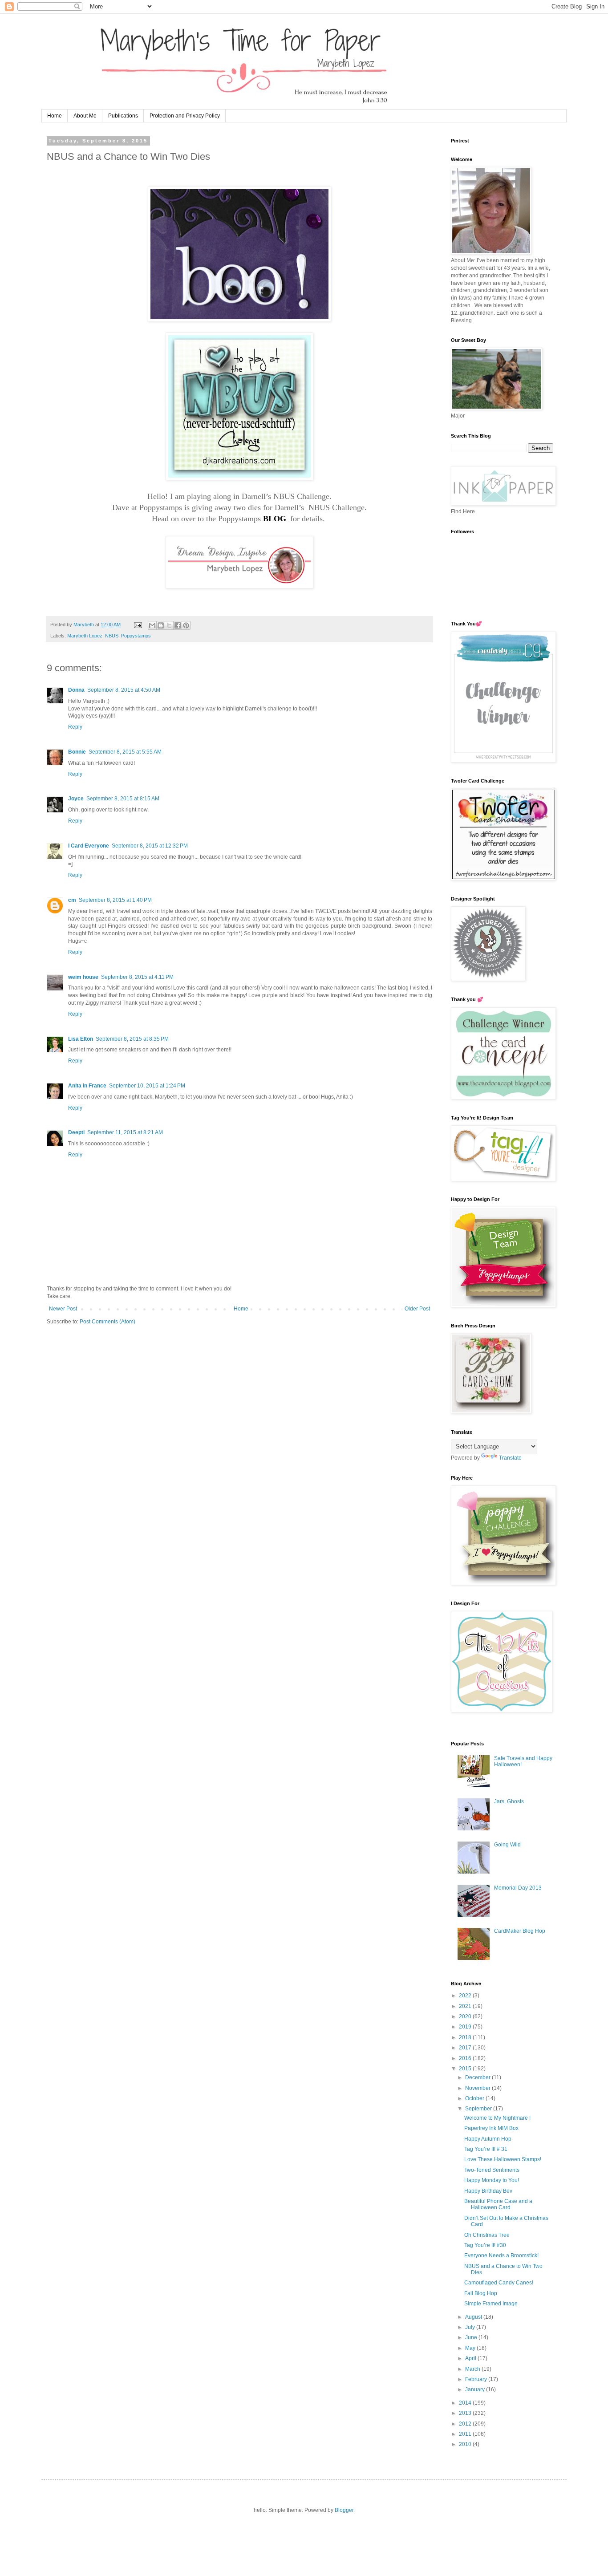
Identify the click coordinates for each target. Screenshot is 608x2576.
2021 (466, 2006)
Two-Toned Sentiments (492, 2170)
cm (72, 900)
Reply (75, 727)
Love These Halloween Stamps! (503, 2159)
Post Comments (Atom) (107, 1322)
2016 (466, 2058)
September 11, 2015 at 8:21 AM (125, 1132)
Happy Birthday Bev (488, 2191)
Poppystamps (136, 636)
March (473, 2369)
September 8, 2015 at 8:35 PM (132, 1039)
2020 (466, 2016)
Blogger (344, 2510)
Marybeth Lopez (85, 636)
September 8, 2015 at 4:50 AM (124, 690)
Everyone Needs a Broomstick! (501, 2256)
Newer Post (63, 1309)
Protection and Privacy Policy (185, 116)
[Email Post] (138, 625)
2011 (466, 2434)
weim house (83, 977)
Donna (76, 690)
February (477, 2379)
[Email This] (152, 625)
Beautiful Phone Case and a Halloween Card (498, 2204)
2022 (466, 1996)
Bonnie (77, 752)
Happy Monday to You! (492, 2180)
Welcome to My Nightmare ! (497, 2118)
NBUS (112, 636)
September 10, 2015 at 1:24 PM (147, 1086)
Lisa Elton (81, 1039)
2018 (466, 2037)
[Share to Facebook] (178, 625)
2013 (466, 2413)
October (475, 2098)
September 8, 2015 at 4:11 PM (137, 977)
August (474, 2317)
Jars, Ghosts (509, 1801)
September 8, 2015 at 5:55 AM (125, 752)
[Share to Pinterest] (186, 625)
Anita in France (87, 1086)
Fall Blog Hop (481, 2293)
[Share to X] (169, 625)
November (478, 2088)
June (472, 2337)
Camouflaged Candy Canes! (499, 2283)
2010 (466, 2444)
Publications (123, 116)
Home (55, 116)
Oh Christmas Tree (487, 2235)
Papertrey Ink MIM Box (491, 2128)
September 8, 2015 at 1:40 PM (115, 900)
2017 (466, 2048)
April (471, 2358)
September (479, 2109)
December (478, 2077)
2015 (466, 2069)
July (471, 2327)
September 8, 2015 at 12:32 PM (150, 846)
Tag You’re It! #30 (485, 2245)
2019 (466, 2027)
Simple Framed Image (491, 2304)
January (476, 2389)
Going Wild (507, 1845)
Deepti (76, 1132)
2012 (466, 2424)
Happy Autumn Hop (488, 2139)
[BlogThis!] (161, 625)
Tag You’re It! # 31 (486, 2149)
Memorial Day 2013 (518, 1888)
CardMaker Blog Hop (520, 1931)
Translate (510, 1458)
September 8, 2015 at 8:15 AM (123, 799)
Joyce (76, 799)
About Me (85, 116)
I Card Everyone (89, 846)
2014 (466, 2403)
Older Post (417, 1309)
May (471, 2348)
